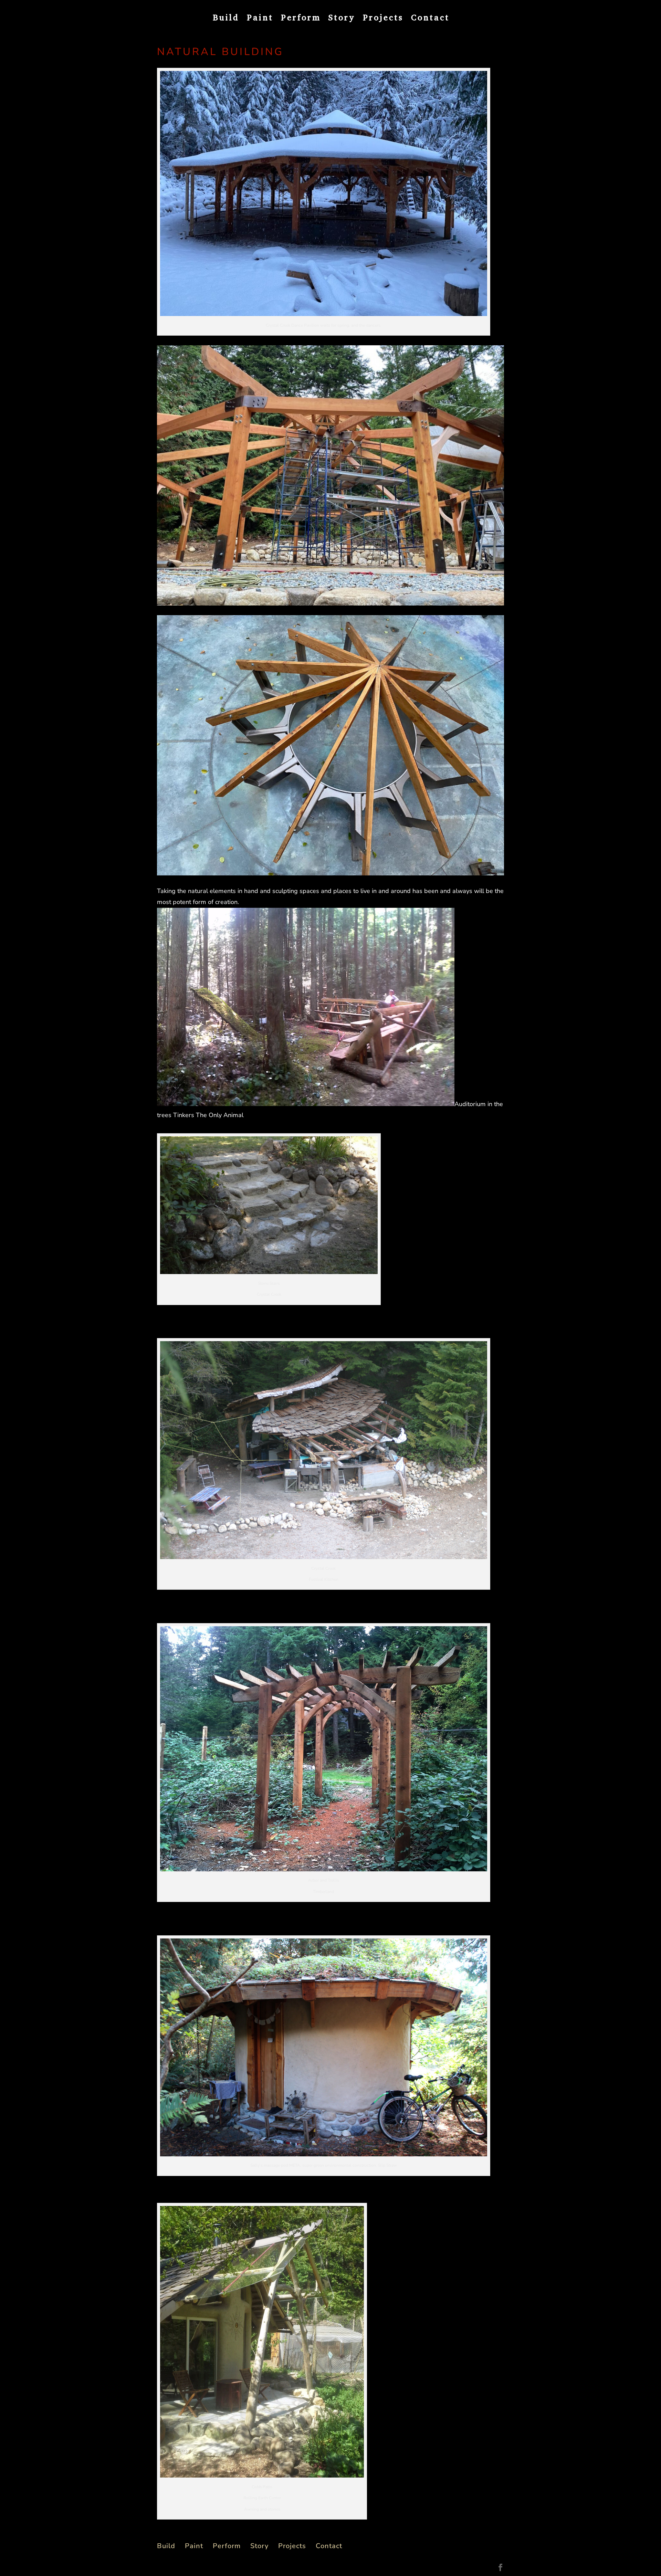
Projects (383, 19)
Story (342, 19)
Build (226, 19)
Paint (260, 19)
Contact (430, 19)
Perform (301, 19)
